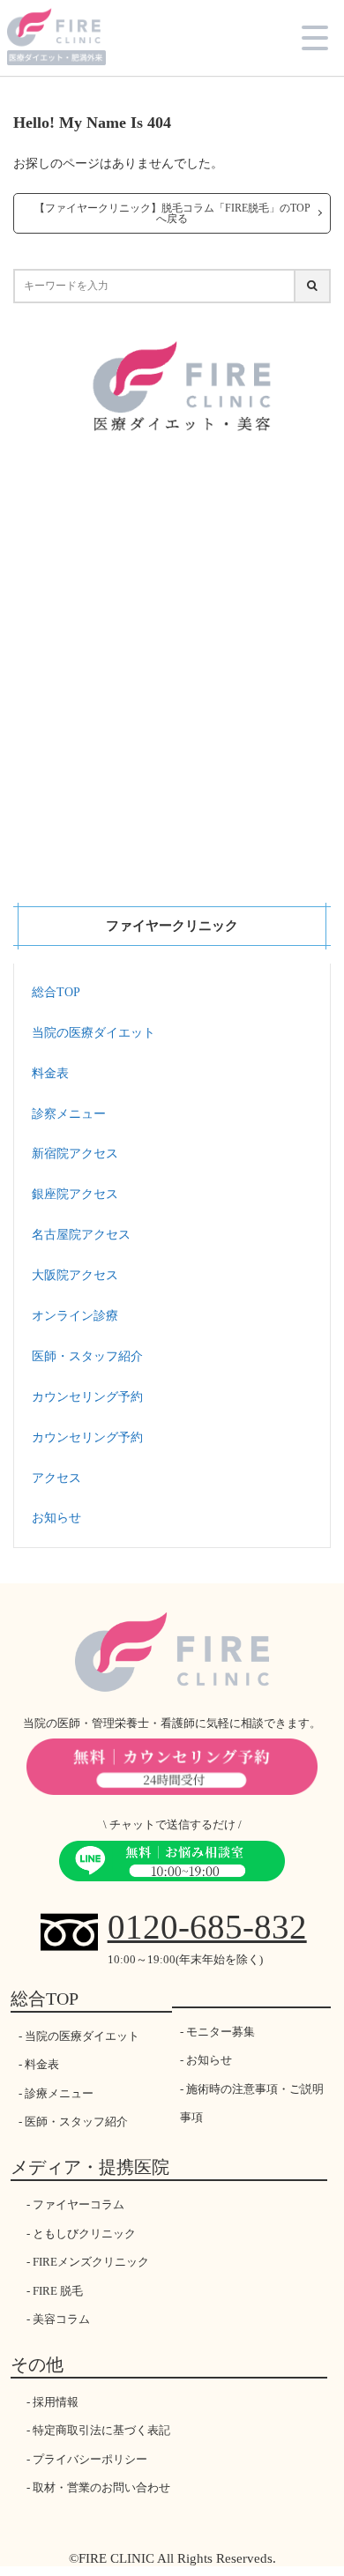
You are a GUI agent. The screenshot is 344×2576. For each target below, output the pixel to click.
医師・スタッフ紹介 (87, 1356)
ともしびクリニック (84, 2234)
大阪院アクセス (75, 1275)
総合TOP (56, 992)
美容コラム (61, 2319)
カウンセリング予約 (87, 1397)
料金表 (50, 1073)
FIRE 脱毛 (58, 2291)
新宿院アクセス (75, 1154)
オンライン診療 (75, 1316)
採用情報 (56, 2402)
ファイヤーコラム (79, 2204)
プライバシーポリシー (90, 2459)
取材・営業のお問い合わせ (101, 2487)
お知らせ (56, 1518)
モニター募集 (221, 2032)
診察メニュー (69, 1114)
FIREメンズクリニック (91, 2262)
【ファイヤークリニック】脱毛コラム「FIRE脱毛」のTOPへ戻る (172, 213)
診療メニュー (59, 2093)
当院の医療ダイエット (93, 1033)
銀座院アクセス (75, 1194)
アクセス (56, 1478)
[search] (313, 286)
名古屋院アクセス (81, 1235)
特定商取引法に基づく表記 (101, 2430)
